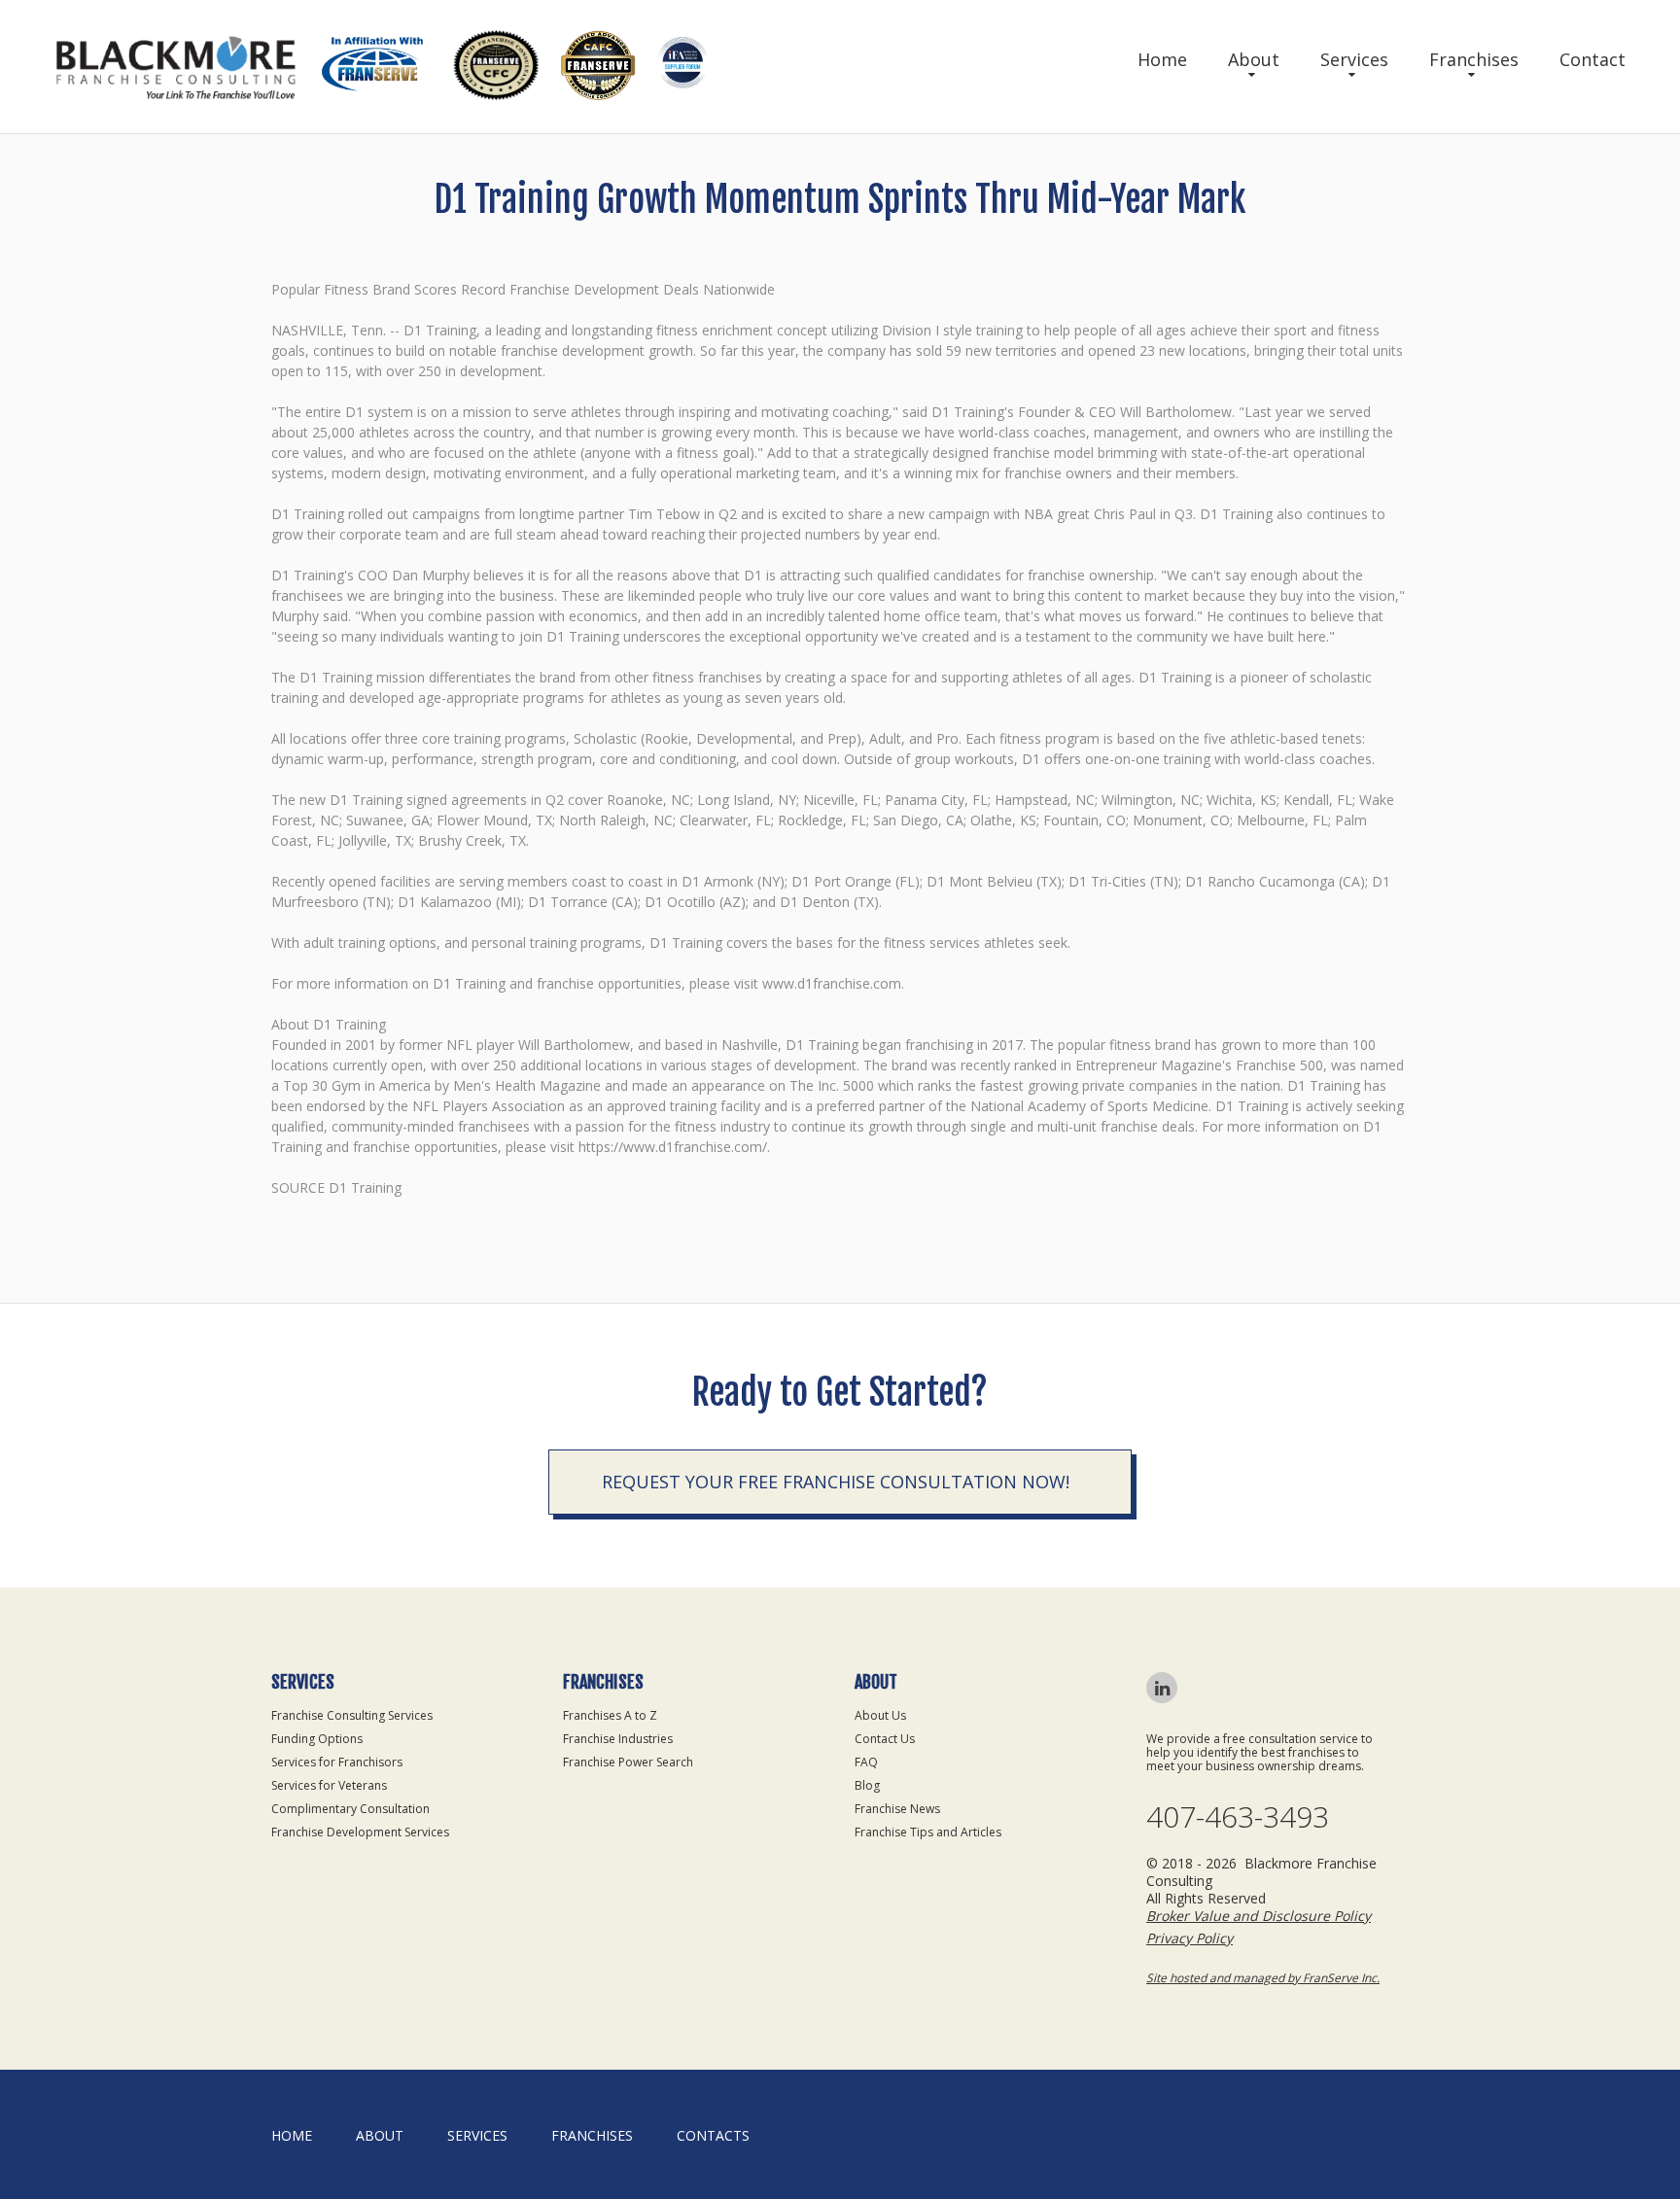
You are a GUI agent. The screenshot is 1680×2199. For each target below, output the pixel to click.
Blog (867, 1785)
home (292, 2135)
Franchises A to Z (610, 1715)
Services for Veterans (329, 1785)
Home (1162, 59)
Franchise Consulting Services (352, 1715)
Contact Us (885, 1739)
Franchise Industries (618, 1739)
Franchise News (897, 1809)
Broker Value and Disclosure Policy (1259, 1916)
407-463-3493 (1238, 1817)
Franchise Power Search (628, 1762)
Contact (1592, 59)
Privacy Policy (1190, 1938)
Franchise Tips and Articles (928, 1832)
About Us (880, 1715)
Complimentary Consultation (350, 1809)
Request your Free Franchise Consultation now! (836, 1482)
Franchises (1474, 59)
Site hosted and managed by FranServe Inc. (1263, 1978)
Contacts (713, 2135)
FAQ (866, 1762)
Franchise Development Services (360, 1832)
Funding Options (317, 1739)
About (1254, 59)
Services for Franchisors (337, 1762)
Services (1354, 59)
